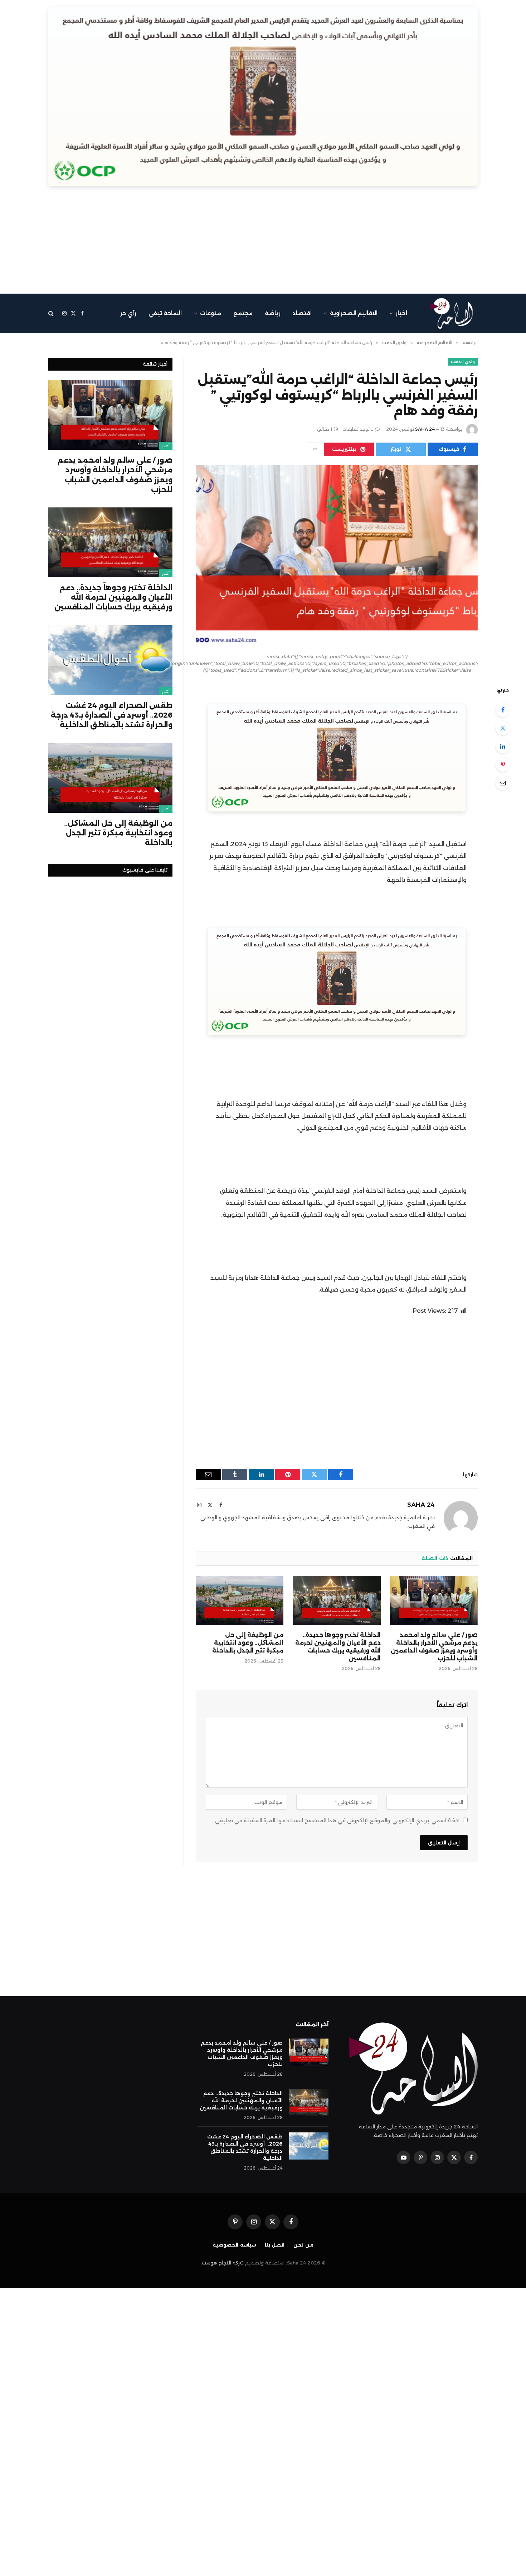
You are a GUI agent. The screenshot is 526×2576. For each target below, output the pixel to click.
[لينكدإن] (503, 746)
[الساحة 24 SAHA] (452, 313)
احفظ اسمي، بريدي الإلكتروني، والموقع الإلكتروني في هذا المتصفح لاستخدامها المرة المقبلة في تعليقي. (337, 1820)
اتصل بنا (275, 2245)
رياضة (273, 313)
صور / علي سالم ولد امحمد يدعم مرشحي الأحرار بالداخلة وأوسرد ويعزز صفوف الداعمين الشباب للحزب (434, 1646)
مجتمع (243, 313)
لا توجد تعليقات (358, 429)
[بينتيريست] (503, 764)
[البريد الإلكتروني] (503, 783)
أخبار (401, 313)
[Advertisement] (263, 243)
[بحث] (52, 313)
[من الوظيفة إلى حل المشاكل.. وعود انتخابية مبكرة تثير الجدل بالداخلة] (240, 1601)
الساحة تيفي (165, 313)
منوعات (211, 313)
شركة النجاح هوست (223, 2263)
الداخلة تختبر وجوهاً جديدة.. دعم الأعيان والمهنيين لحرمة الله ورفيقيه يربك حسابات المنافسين (338, 1646)
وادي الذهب (463, 362)
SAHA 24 (425, 429)
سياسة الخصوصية (234, 2245)
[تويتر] (503, 728)
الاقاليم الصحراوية (354, 313)
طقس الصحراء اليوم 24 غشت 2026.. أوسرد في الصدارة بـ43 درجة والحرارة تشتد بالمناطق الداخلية (112, 715)
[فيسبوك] (503, 710)
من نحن (303, 2245)
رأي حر (128, 313)
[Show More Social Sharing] (315, 449)
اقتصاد (302, 313)
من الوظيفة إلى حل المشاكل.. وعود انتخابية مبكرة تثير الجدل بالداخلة (248, 1643)
